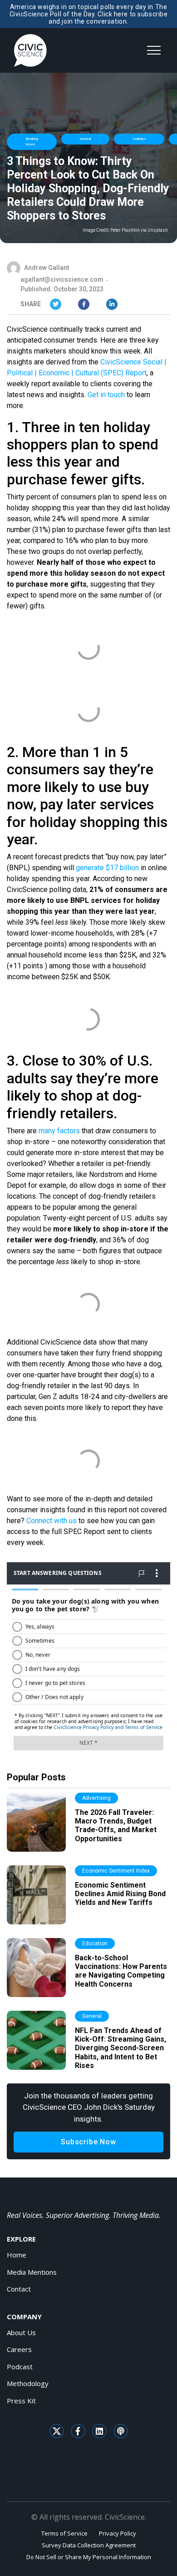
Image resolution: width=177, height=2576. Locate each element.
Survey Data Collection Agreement (89, 2545)
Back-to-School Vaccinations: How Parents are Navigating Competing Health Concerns (121, 1971)
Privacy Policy (118, 2533)
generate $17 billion (107, 868)
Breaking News (32, 142)
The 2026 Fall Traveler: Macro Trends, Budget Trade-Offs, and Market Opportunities (116, 1826)
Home (17, 2255)
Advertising (96, 1798)
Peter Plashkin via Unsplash (139, 230)
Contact (19, 2289)
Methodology (28, 2383)
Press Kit (21, 2401)
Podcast (20, 2367)
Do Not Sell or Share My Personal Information (89, 2557)
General (85, 139)
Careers (19, 2349)
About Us (21, 2332)
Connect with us (52, 1521)
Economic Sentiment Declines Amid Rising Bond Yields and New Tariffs (120, 1894)
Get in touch (106, 395)
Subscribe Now (88, 2142)
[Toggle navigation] (154, 50)
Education (95, 1943)
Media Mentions (32, 2272)
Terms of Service (64, 2533)
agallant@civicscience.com (62, 279)
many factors (59, 1131)
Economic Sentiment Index (116, 1871)
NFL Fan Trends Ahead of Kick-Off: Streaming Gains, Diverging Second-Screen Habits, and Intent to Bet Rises (120, 2048)
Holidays (139, 139)
